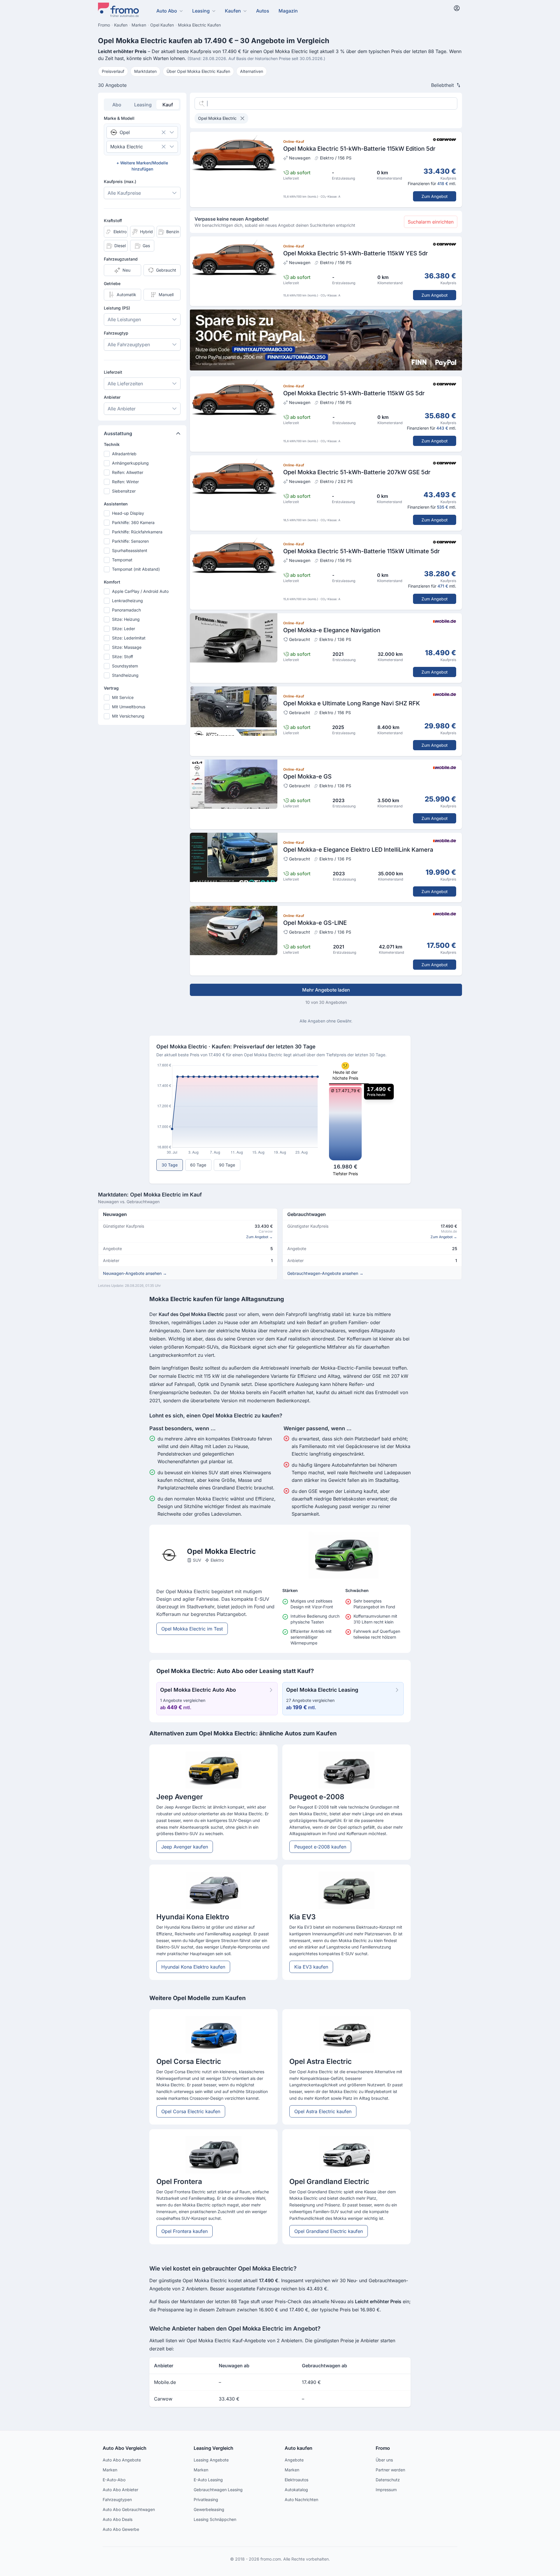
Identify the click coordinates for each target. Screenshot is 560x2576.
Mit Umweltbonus (129, 707)
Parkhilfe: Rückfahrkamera (137, 532)
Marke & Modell (119, 118)
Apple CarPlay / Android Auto (140, 591)
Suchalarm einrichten (431, 222)
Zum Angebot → (259, 1237)
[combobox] (134, 132)
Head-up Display (128, 513)
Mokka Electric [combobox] (127, 147)
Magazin (288, 11)
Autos (263, 11)
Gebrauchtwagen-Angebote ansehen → (325, 1273)
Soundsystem (125, 666)
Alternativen (252, 71)
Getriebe (112, 283)
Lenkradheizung (127, 601)
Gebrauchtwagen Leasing (218, 2490)
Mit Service (123, 697)
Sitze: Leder (124, 629)
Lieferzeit (113, 372)
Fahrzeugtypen (117, 2499)
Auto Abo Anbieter (120, 2490)
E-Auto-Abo (114, 2480)
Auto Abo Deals (118, 2519)
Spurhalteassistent (130, 550)
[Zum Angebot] (326, 169)
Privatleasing (206, 2499)
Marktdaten (145, 71)
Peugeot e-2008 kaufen (320, 1847)
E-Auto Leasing (208, 2480)
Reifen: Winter (125, 482)
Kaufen (233, 11)
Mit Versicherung (128, 716)
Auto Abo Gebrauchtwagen (129, 2509)
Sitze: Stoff (123, 657)
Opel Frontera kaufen (184, 2231)
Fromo (383, 2448)
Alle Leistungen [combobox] (124, 319)
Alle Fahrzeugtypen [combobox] (129, 345)
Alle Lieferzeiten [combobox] (125, 384)
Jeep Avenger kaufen (185, 1847)
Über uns (384, 2460)
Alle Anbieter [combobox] (122, 409)
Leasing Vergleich (213, 2448)
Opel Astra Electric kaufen (323, 2111)
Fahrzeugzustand (121, 259)
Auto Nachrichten (301, 2499)
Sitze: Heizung (126, 619)
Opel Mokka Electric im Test (192, 1629)
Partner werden (390, 2470)
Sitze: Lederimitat (129, 638)
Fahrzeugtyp (116, 333)
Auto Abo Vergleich (125, 2448)
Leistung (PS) (117, 308)
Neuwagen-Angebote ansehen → (135, 1273)
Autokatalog (296, 2490)
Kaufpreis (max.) (120, 181)
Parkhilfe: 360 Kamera (133, 522)
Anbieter (112, 397)
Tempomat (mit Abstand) (136, 569)
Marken (110, 2470)
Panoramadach (126, 610)
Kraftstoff (113, 220)
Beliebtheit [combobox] (442, 85)
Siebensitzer (124, 491)
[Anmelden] (457, 8)
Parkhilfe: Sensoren (130, 541)
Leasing (201, 11)
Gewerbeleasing (209, 2509)
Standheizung (125, 675)
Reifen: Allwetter (128, 472)
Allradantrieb (124, 454)
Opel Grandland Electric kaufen (329, 2231)
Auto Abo (167, 11)
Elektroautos (296, 2480)
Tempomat (122, 560)
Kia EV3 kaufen (311, 1967)
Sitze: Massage (127, 647)
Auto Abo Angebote (122, 2460)
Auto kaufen (299, 2448)
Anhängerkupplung (130, 463)
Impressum (386, 2490)
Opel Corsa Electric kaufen (191, 2111)
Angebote (294, 2460)
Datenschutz (388, 2480)
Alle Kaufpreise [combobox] (124, 193)
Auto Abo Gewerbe (121, 2529)
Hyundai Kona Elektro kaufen (193, 1967)
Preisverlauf (113, 71)
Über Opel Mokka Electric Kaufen (198, 71)
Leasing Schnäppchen (215, 2519)
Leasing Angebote (211, 2460)
